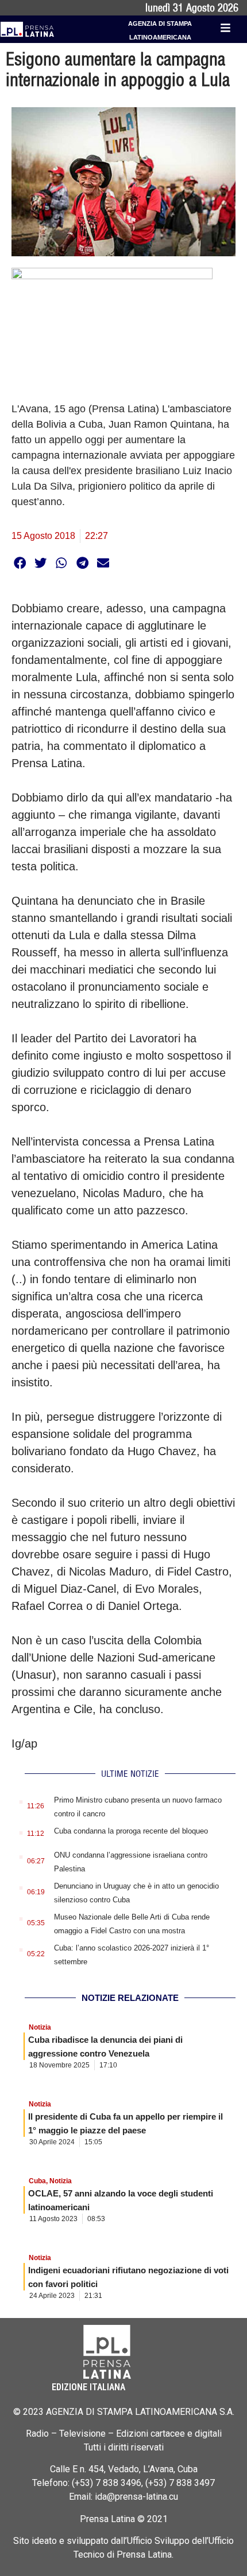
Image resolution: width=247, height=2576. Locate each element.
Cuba (37, 2181)
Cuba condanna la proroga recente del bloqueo (131, 1831)
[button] (20, 563)
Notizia (40, 2027)
